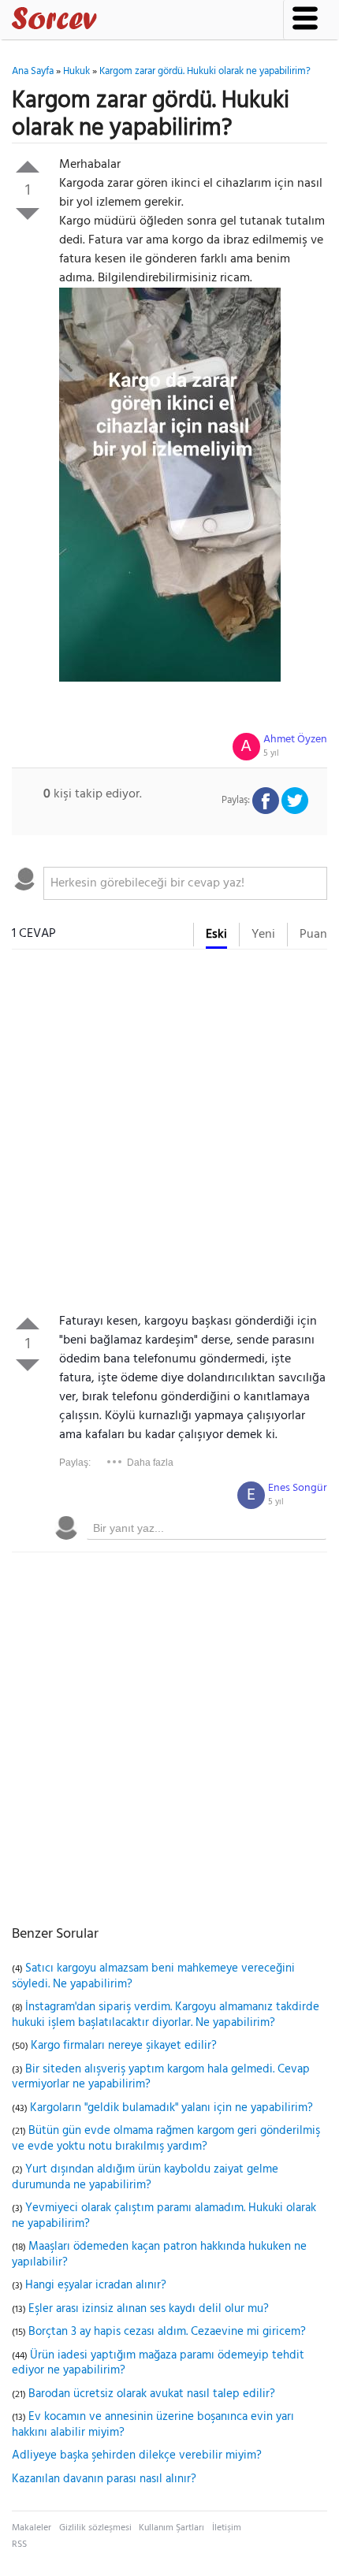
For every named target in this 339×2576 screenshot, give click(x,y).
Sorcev (106, 21)
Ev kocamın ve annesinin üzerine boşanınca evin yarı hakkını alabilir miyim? (153, 2425)
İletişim (227, 2528)
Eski (216, 935)
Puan (313, 935)
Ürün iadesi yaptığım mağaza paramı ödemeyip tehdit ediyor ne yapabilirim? (158, 2363)
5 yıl (271, 753)
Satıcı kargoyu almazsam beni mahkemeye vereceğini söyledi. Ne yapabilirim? (153, 1976)
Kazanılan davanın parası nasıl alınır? (104, 2479)
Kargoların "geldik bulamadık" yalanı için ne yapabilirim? (171, 2108)
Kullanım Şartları (171, 2528)
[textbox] (185, 883)
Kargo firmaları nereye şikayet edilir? (124, 2046)
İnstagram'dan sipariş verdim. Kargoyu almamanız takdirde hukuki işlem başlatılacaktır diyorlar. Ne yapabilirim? (166, 2015)
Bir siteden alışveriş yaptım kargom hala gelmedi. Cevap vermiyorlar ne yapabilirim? (161, 2077)
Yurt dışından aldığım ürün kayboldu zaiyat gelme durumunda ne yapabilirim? (145, 2177)
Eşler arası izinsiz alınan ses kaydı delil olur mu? (149, 2309)
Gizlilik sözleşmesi (95, 2528)
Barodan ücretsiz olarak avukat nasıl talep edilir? (152, 2394)
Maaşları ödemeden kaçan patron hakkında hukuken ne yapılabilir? (159, 2254)
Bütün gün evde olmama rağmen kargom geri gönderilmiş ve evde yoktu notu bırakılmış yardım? (166, 2139)
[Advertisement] (169, 1135)
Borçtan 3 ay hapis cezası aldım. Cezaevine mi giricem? (167, 2332)
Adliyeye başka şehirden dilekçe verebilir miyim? (137, 2455)
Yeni (263, 935)
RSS (19, 2544)
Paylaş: (75, 1463)
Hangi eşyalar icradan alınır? (96, 2285)
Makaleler (32, 2528)
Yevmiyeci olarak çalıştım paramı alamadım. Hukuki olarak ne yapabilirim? (164, 2216)
